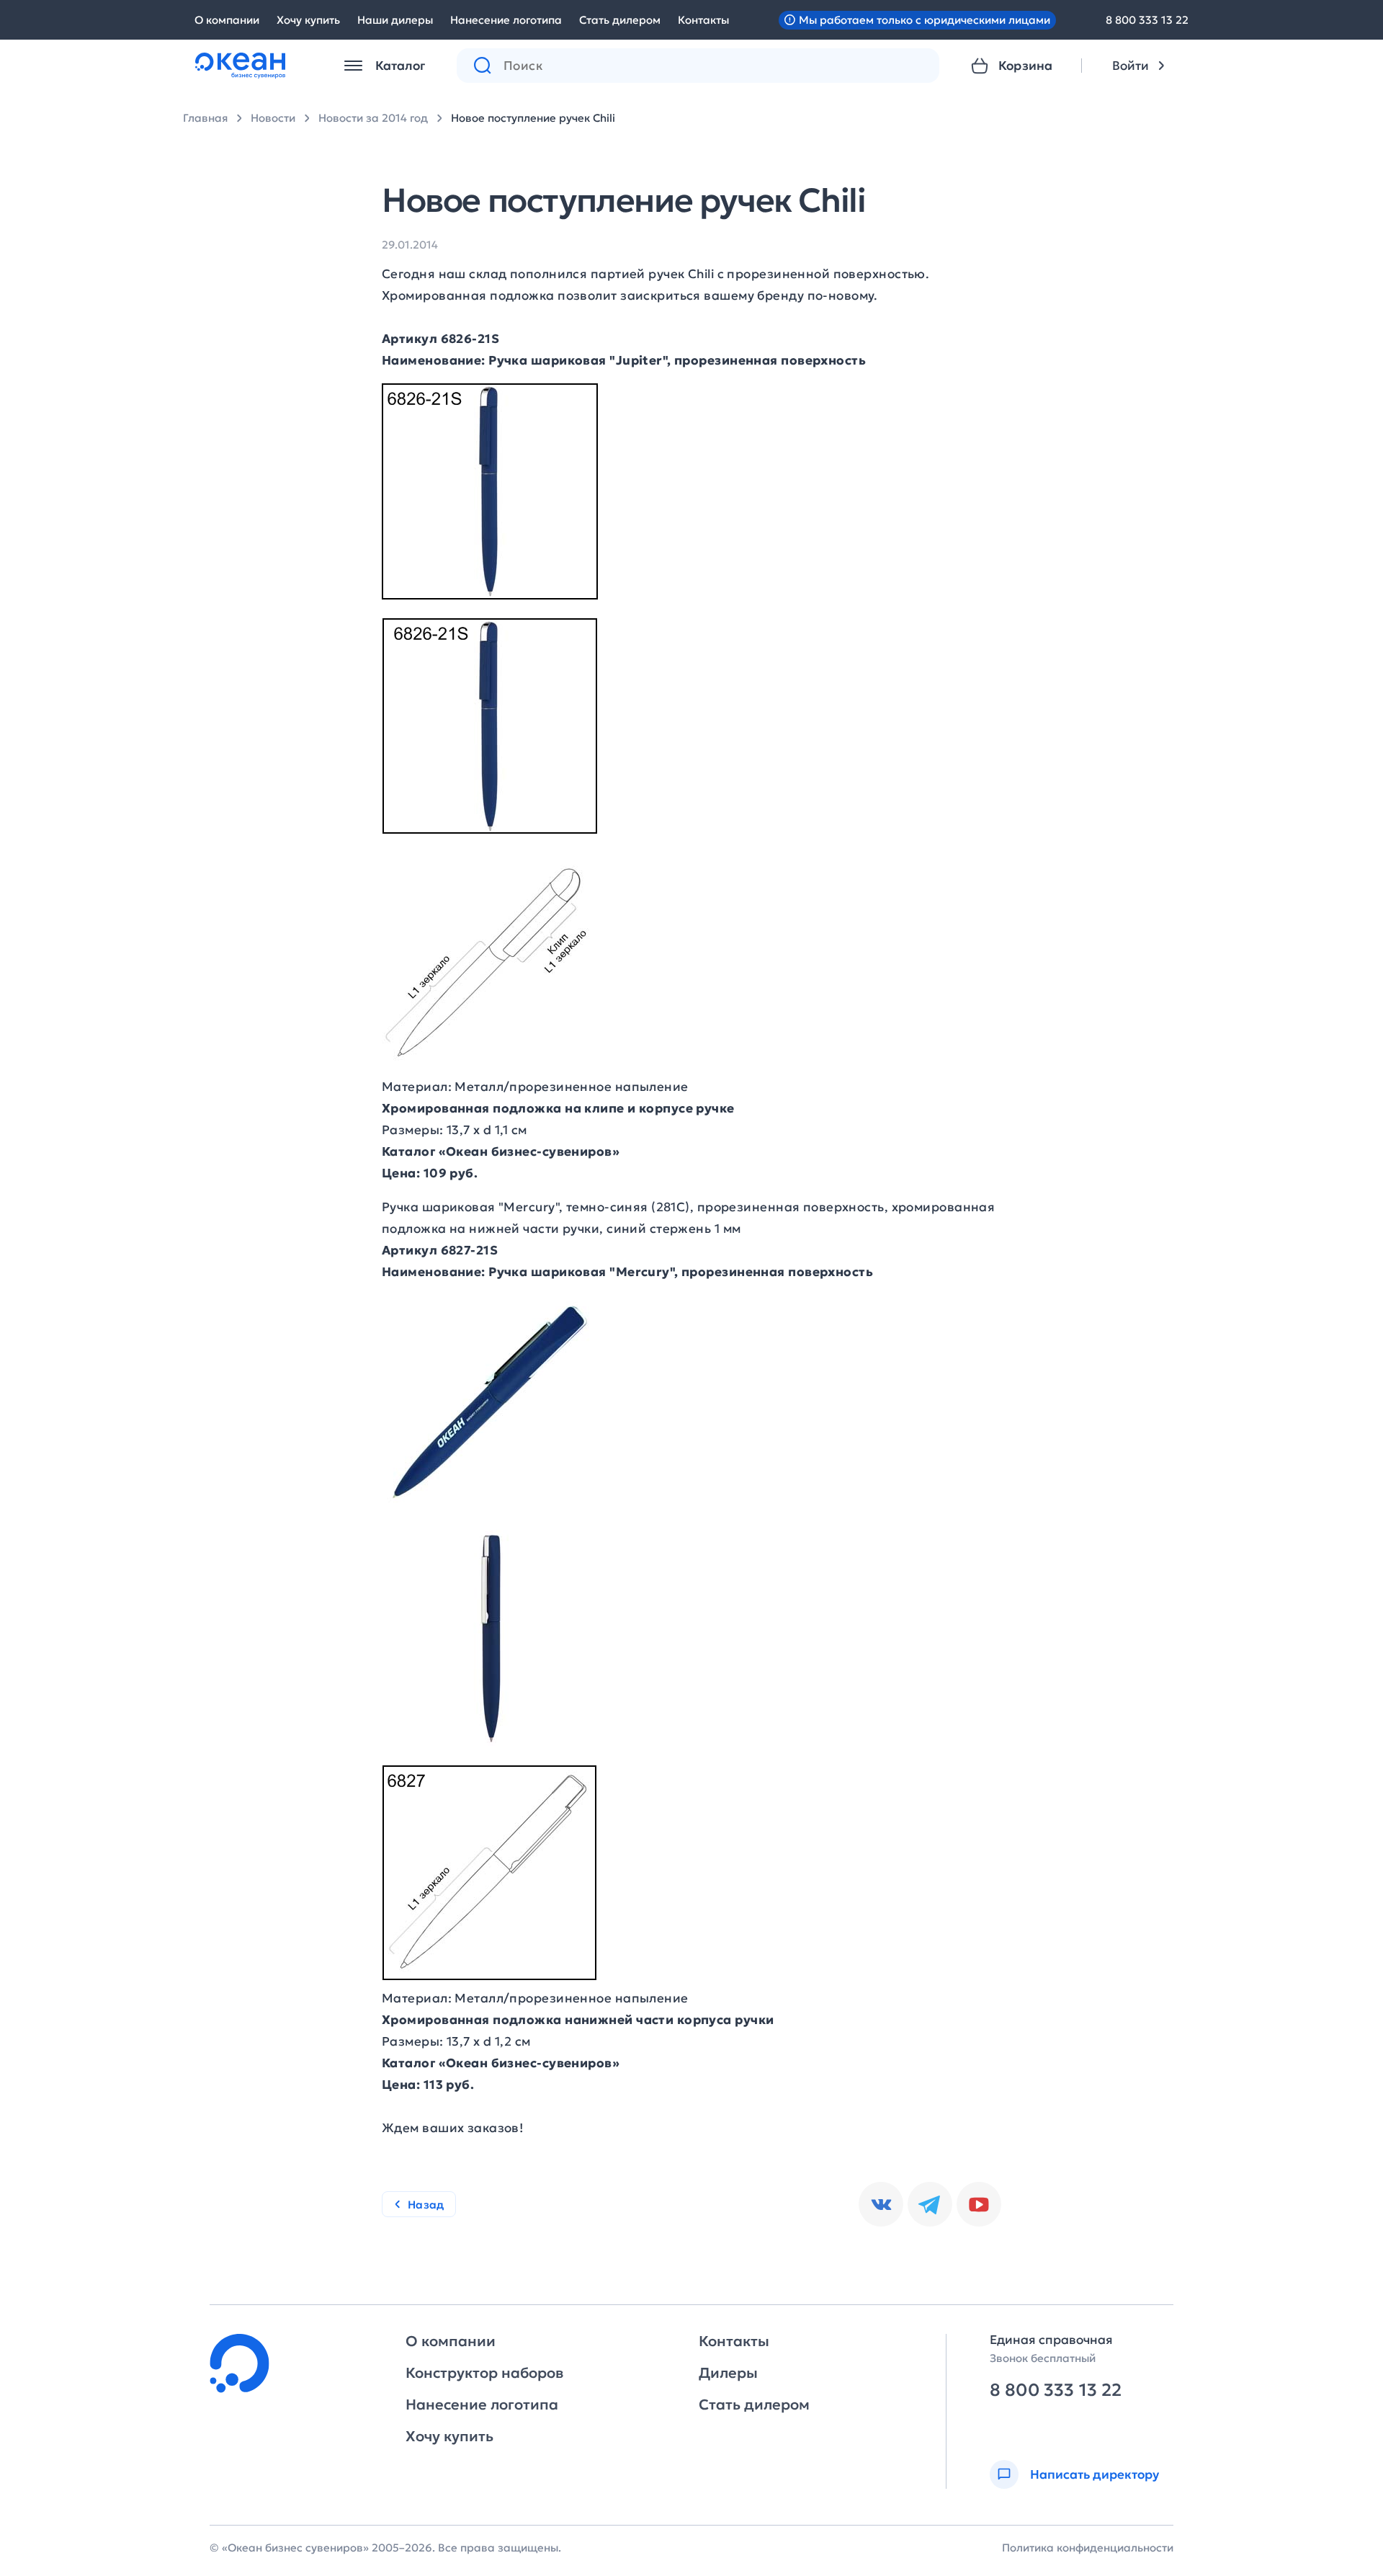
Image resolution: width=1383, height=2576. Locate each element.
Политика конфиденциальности (1088, 2548)
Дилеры (728, 2373)
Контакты (703, 20)
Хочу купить (308, 20)
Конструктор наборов (484, 2373)
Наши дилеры (395, 20)
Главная (205, 118)
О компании (227, 20)
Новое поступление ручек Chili (533, 118)
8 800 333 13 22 (1147, 20)
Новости (273, 118)
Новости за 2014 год (373, 118)
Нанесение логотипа (506, 20)
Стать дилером (620, 20)
